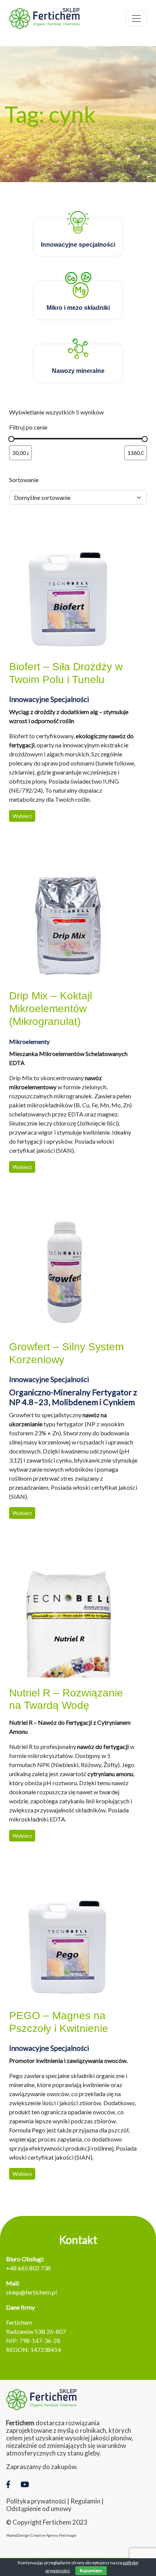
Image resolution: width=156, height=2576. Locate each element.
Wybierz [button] (22, 816)
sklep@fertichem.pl (31, 2292)
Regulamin (85, 2501)
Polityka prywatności (36, 2501)
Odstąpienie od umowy (39, 2509)
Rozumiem (91, 2571)
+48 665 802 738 (28, 2268)
